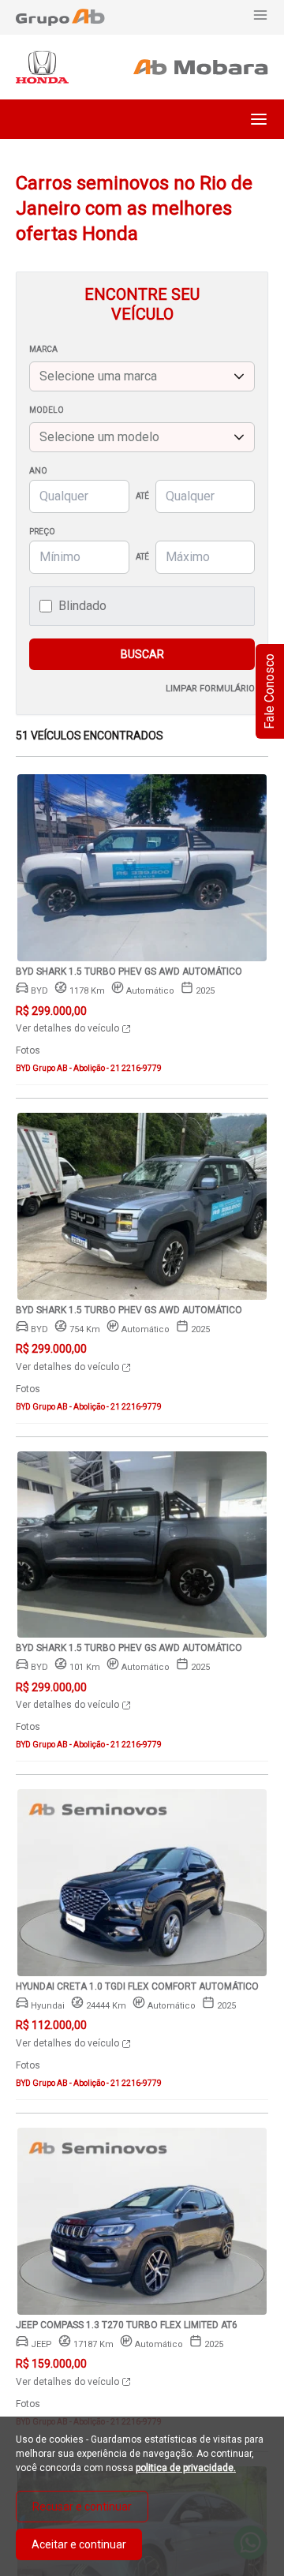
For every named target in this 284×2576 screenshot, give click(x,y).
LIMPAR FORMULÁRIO (210, 689)
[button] (259, 119)
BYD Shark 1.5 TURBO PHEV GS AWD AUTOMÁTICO (129, 972)
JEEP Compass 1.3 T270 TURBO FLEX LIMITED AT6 (127, 2325)
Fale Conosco (269, 691)
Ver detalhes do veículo (69, 1028)
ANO (38, 471)
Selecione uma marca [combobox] (98, 376)
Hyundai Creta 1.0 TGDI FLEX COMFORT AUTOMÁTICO (137, 1986)
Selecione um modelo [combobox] (99, 437)
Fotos (28, 1050)
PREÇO (42, 532)
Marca (43, 349)
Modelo (47, 410)
